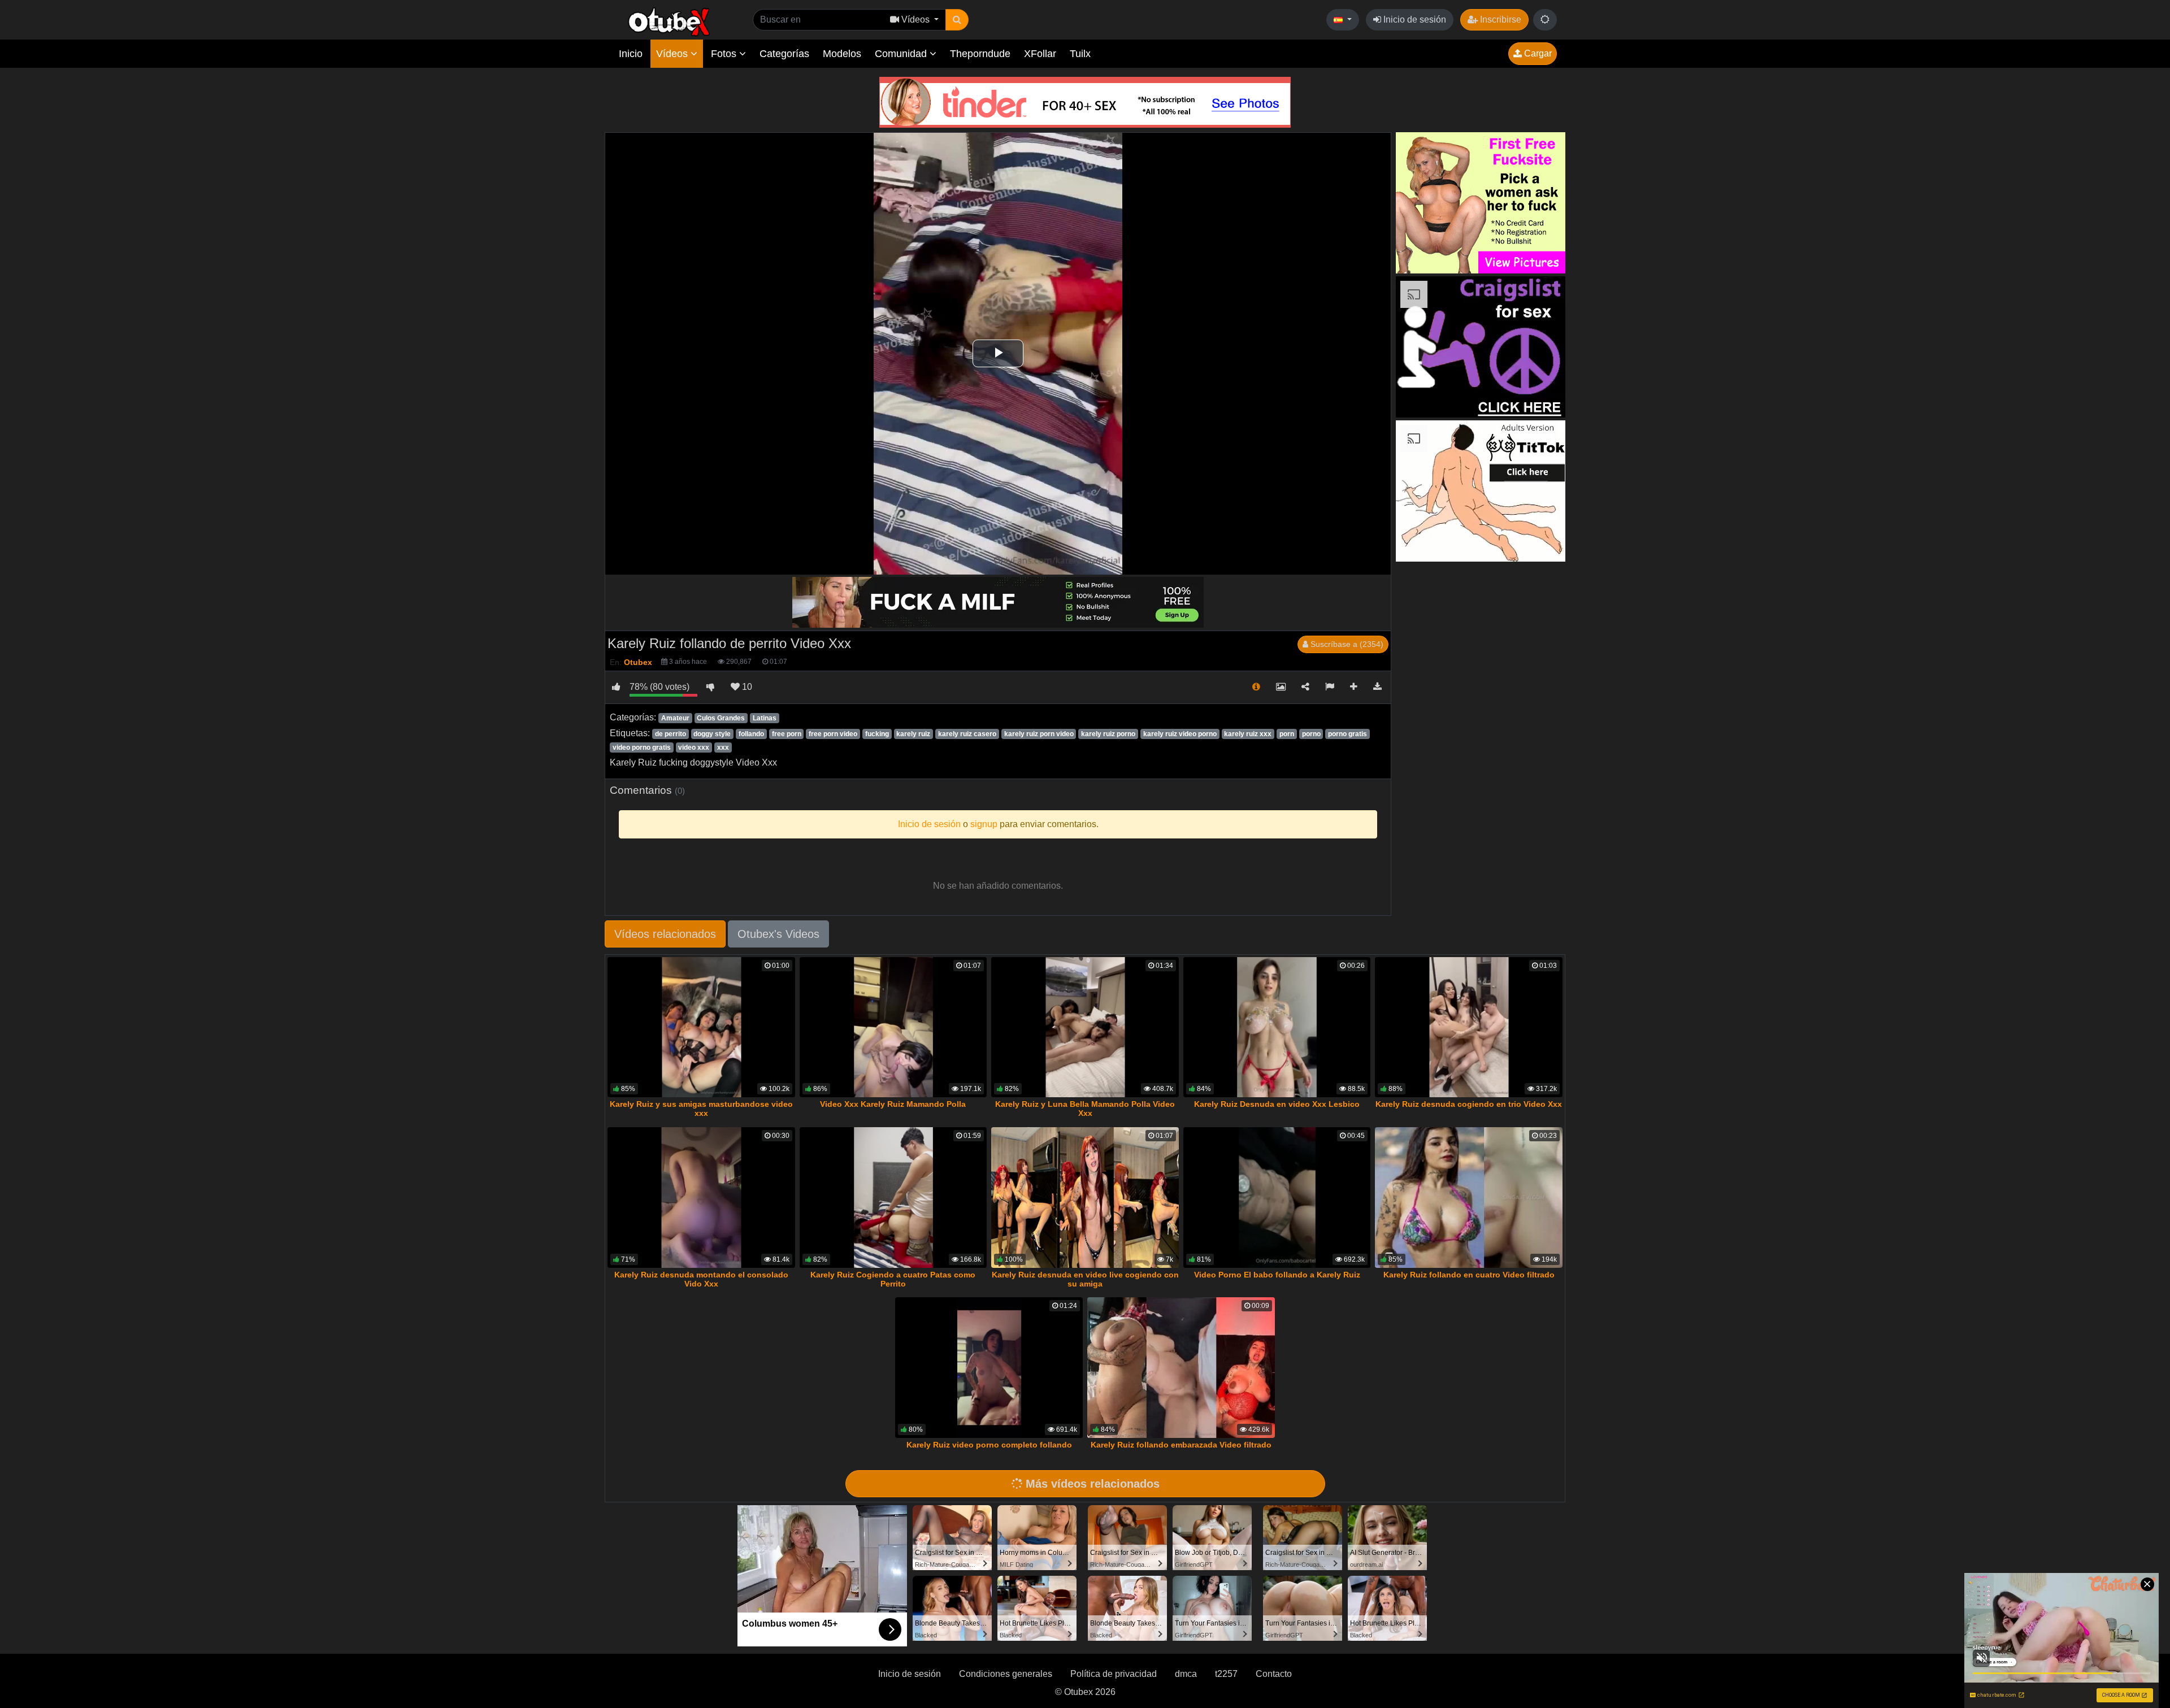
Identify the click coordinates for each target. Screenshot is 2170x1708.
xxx (723, 747)
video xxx (694, 747)
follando (751, 734)
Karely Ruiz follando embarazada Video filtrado (1181, 1445)
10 (746, 687)
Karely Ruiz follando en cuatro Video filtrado (1469, 1275)
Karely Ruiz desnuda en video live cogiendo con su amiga (1085, 1279)
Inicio (631, 54)
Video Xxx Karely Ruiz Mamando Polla (893, 1104)
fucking (877, 734)
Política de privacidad (1114, 1674)
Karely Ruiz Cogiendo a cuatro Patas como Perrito (893, 1279)
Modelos (842, 54)
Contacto (1274, 1674)
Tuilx (1080, 54)
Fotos (725, 54)
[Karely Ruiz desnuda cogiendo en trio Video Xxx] (1469, 1027)
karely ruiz (913, 734)
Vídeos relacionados (665, 934)
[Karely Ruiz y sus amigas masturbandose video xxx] (701, 1027)
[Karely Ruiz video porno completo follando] (989, 1368)
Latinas (765, 718)
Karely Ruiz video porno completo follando (989, 1445)
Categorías (784, 54)
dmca (1186, 1674)
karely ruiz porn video (1039, 734)
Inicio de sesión (1414, 19)
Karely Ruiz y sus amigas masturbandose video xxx (701, 1109)
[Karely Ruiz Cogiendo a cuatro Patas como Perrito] (893, 1198)
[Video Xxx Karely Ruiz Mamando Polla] (893, 1027)
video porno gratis (642, 747)
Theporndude (980, 54)
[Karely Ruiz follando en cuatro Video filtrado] (1469, 1198)
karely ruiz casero (967, 734)
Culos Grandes (721, 718)
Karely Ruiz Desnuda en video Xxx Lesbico (1277, 1104)
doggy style (712, 734)
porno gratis (1347, 734)
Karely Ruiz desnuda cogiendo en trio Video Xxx (1469, 1104)
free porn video (833, 734)
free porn (787, 734)
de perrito (670, 734)
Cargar (1537, 53)
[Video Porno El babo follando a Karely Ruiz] (1277, 1198)
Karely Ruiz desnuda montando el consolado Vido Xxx (701, 1279)
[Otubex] (669, 21)
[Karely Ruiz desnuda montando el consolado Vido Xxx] (701, 1198)
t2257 (1226, 1674)
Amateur (675, 718)
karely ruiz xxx (1248, 734)
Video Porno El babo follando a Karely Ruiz (1277, 1275)
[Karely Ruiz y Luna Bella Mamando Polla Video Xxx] (1085, 1027)
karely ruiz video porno (1180, 734)
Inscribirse (1500, 19)
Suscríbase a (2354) (1346, 644)
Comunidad (902, 54)
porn (1287, 734)
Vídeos (673, 54)
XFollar (1040, 54)
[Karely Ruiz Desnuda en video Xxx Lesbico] (1277, 1027)
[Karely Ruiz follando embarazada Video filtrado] (1181, 1368)
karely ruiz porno (1108, 734)
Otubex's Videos (778, 934)
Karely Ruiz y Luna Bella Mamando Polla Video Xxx (1085, 1109)
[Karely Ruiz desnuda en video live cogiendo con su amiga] (1085, 1198)
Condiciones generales (1006, 1674)
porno (1311, 734)
